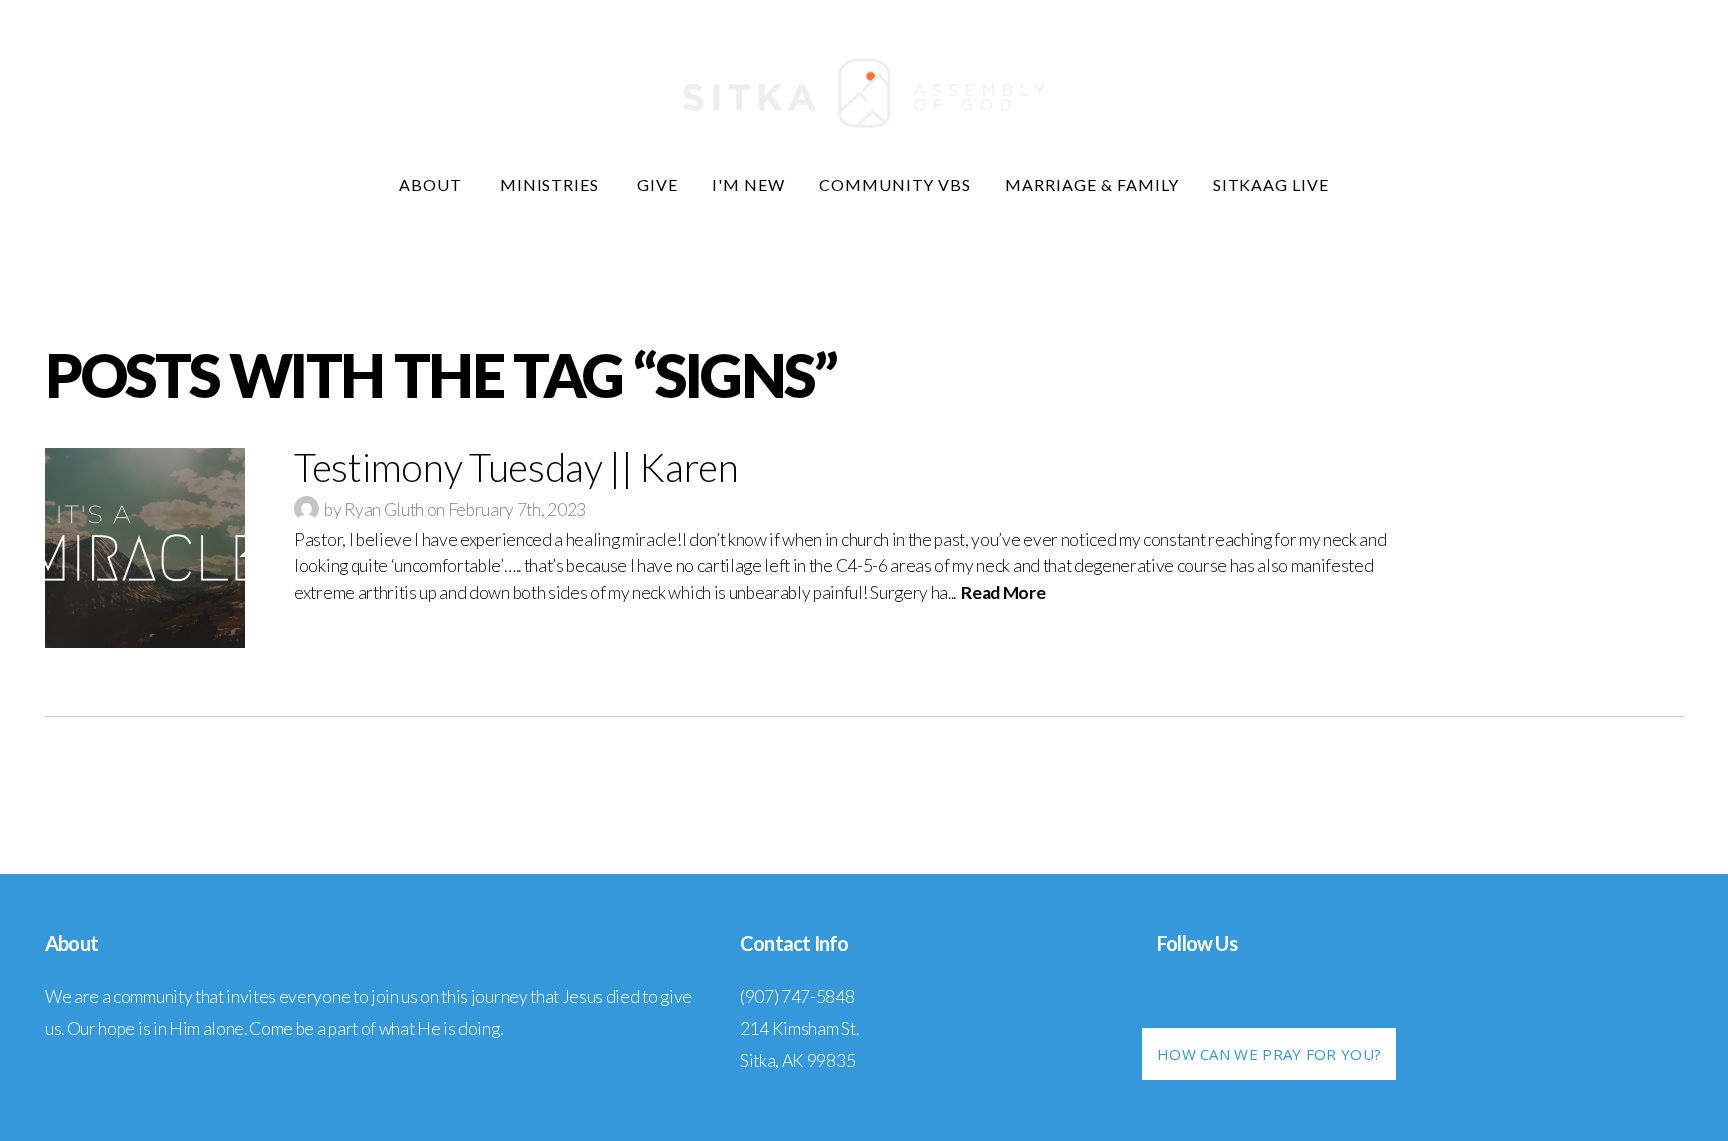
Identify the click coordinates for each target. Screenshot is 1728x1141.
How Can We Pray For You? (1269, 1054)
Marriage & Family (1091, 184)
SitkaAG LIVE (1271, 184)
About (432, 184)
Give (657, 184)
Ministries (552, 184)
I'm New (748, 184)
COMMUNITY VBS (895, 184)
